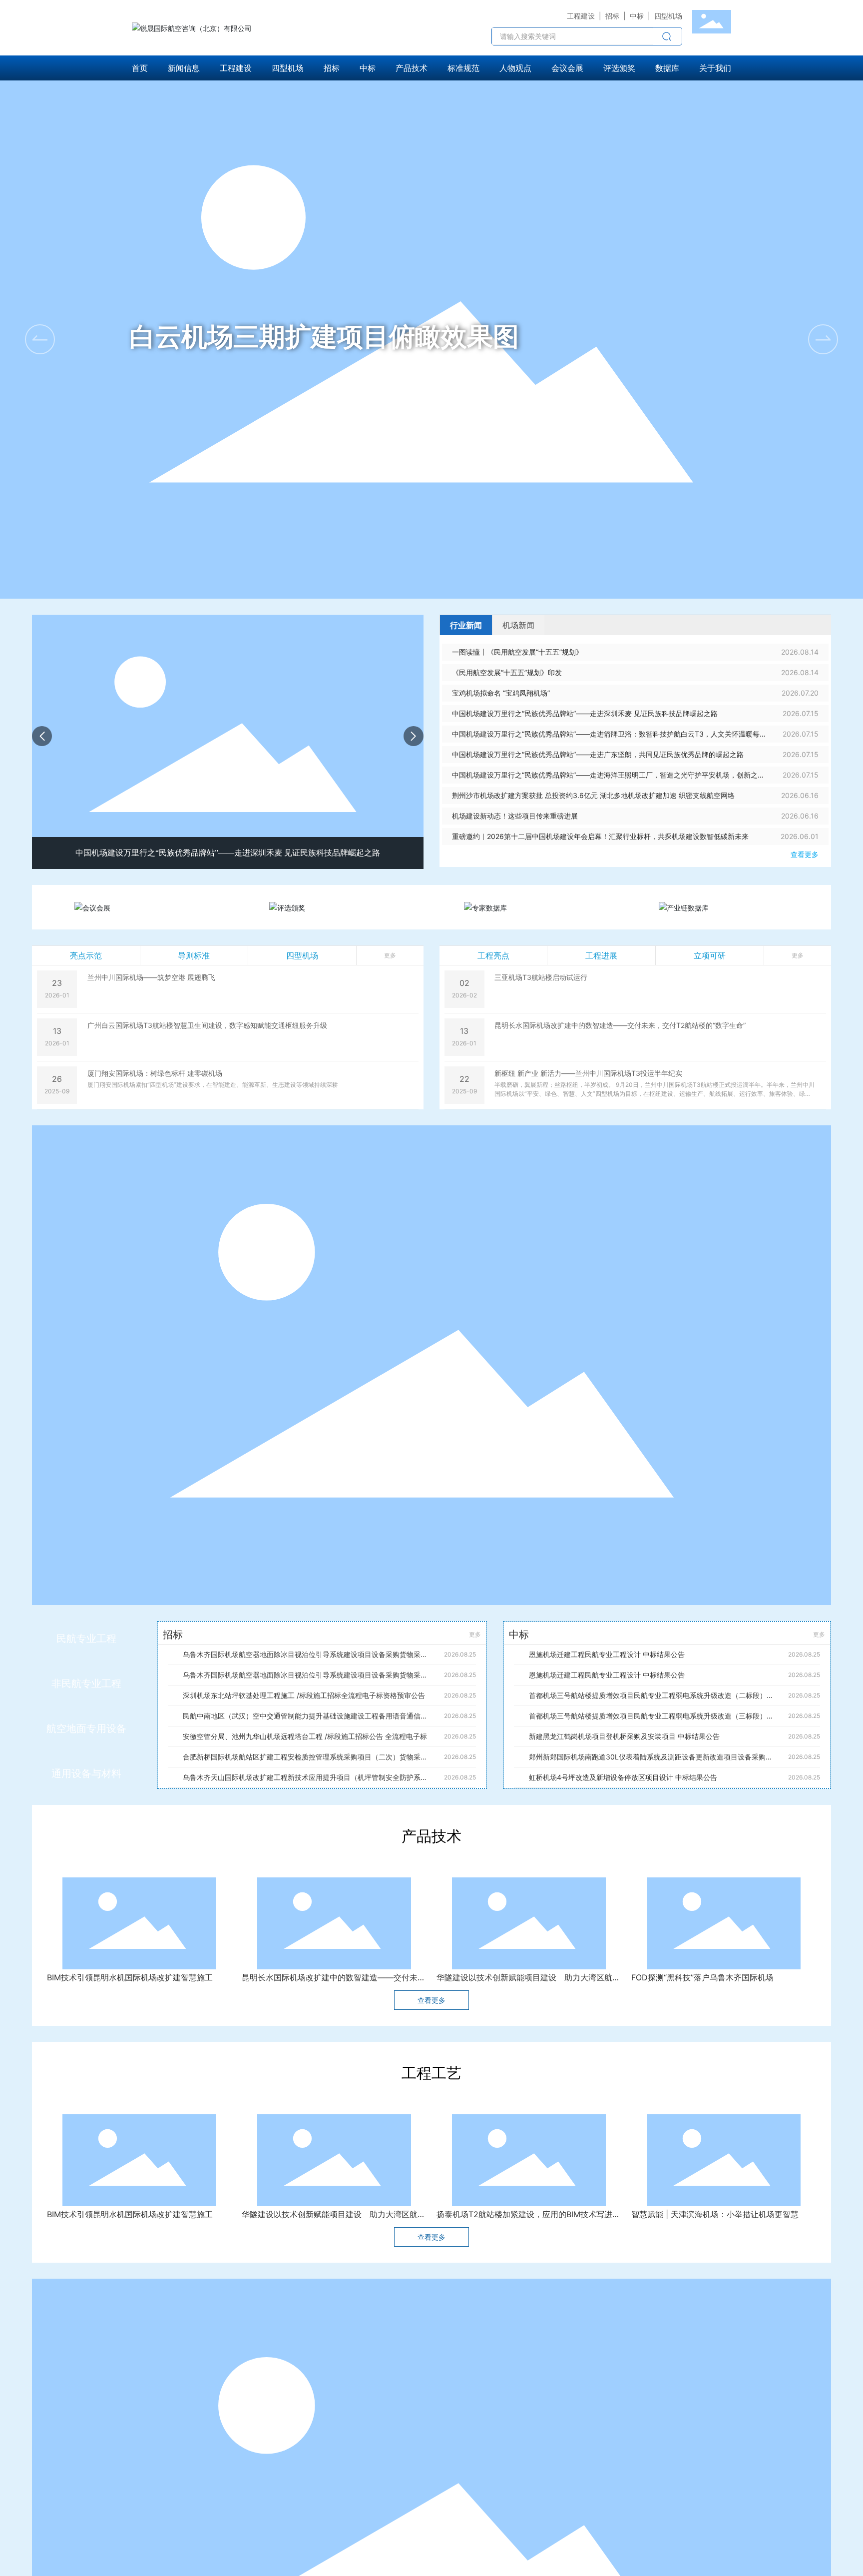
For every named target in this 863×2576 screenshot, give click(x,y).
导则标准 (194, 955)
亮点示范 (86, 955)
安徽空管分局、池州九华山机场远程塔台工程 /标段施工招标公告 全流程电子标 (305, 1736)
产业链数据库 (742, 909)
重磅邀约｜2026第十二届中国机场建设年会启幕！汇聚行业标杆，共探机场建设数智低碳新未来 (600, 836)
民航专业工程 (86, 1639)
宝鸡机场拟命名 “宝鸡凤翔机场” (501, 693)
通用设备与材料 (86, 1773)
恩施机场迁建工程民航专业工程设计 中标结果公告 (607, 1654)
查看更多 (805, 854)
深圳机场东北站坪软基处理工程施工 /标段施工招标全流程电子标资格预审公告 (304, 1695)
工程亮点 (493, 955)
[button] (823, 339)
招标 (612, 16)
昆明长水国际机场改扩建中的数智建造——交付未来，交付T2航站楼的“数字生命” (620, 1025)
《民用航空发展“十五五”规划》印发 (507, 672)
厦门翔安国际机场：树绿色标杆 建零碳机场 (155, 1073)
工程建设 (581, 16)
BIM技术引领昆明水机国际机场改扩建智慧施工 (130, 1977)
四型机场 (302, 955)
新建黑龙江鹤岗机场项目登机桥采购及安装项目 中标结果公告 (624, 1736)
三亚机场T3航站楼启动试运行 (541, 977)
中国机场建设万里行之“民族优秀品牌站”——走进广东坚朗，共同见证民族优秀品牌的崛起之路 (598, 754)
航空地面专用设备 (86, 1728)
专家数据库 (548, 909)
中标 (637, 16)
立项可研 (710, 955)
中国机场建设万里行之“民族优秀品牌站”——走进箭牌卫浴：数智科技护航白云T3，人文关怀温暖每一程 (228, 853)
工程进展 (601, 955)
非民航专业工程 (86, 1684)
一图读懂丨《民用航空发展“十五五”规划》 (517, 652)
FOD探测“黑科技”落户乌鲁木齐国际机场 (702, 1977)
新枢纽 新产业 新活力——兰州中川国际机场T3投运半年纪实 (588, 1073)
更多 (475, 1634)
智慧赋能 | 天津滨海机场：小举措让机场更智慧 (715, 2229)
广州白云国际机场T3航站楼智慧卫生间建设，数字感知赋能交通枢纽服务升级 (207, 1025)
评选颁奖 (350, 909)
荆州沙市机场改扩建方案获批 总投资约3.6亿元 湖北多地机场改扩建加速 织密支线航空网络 (593, 795)
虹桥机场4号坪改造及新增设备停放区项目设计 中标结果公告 (623, 1777)
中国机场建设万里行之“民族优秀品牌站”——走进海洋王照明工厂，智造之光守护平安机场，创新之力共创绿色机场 (608, 778)
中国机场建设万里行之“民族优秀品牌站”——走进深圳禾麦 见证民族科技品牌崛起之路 (585, 713)
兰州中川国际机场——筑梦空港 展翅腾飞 (151, 977)
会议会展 (155, 909)
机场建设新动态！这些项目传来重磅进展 (515, 816)
